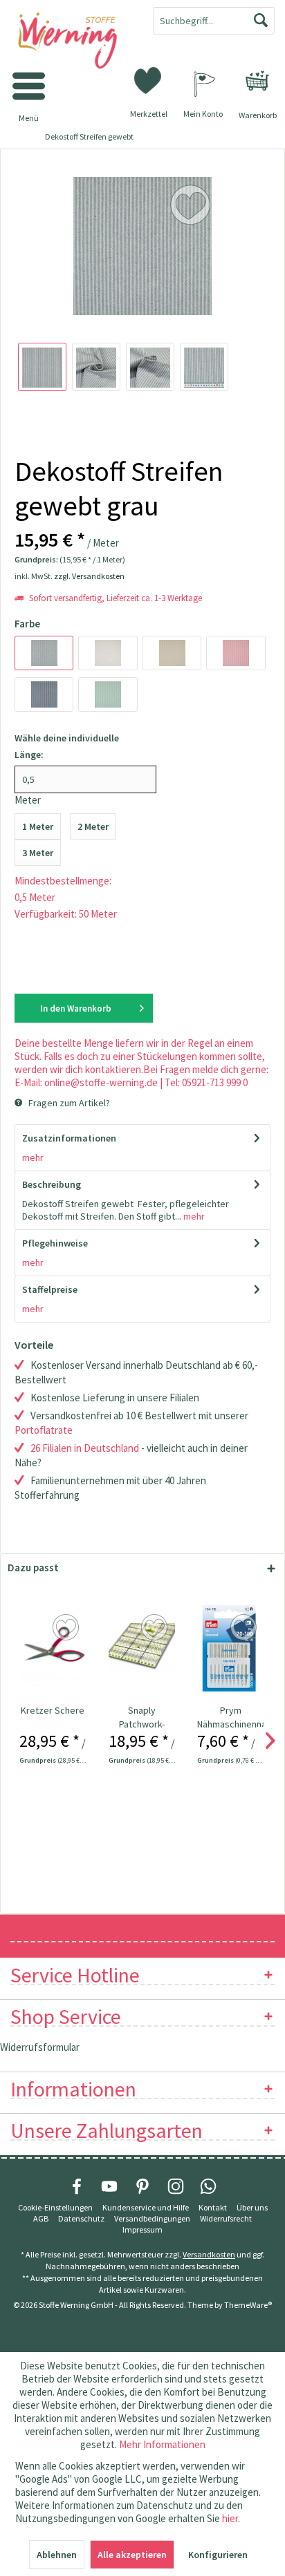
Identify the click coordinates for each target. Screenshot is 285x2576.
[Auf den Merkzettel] (67, 1628)
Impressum (142, 2229)
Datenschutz (81, 2218)
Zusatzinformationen (69, 1138)
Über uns (252, 2207)
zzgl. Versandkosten (89, 576)
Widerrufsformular (40, 2047)
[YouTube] (109, 2186)
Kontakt (213, 2207)
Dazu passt (33, 1568)
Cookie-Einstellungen (55, 2207)
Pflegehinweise (55, 1243)
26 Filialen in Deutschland (85, 1448)
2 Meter (93, 826)
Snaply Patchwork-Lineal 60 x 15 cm (142, 1717)
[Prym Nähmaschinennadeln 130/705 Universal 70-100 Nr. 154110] (231, 1648)
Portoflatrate (44, 1430)
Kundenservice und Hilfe (146, 2207)
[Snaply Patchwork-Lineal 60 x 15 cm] (142, 1648)
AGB (41, 2218)
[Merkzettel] (149, 79)
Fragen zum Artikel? (68, 1103)
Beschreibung (52, 1184)
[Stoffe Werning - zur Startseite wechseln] (71, 41)
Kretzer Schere (53, 1710)
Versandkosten (209, 2254)
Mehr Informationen (162, 2444)
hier (230, 2518)
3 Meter (38, 853)
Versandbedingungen (152, 2218)
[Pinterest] (142, 2186)
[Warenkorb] (257, 81)
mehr (33, 1157)
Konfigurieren (218, 2555)
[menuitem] (257, 81)
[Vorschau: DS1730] (42, 367)
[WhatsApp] (208, 2186)
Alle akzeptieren (132, 2555)
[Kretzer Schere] (53, 1648)
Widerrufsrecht (226, 2218)
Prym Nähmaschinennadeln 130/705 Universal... (231, 1717)
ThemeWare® (248, 2305)
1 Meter (38, 826)
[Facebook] (77, 2186)
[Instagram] (176, 2186)
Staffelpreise (50, 1289)
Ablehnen (57, 2555)
